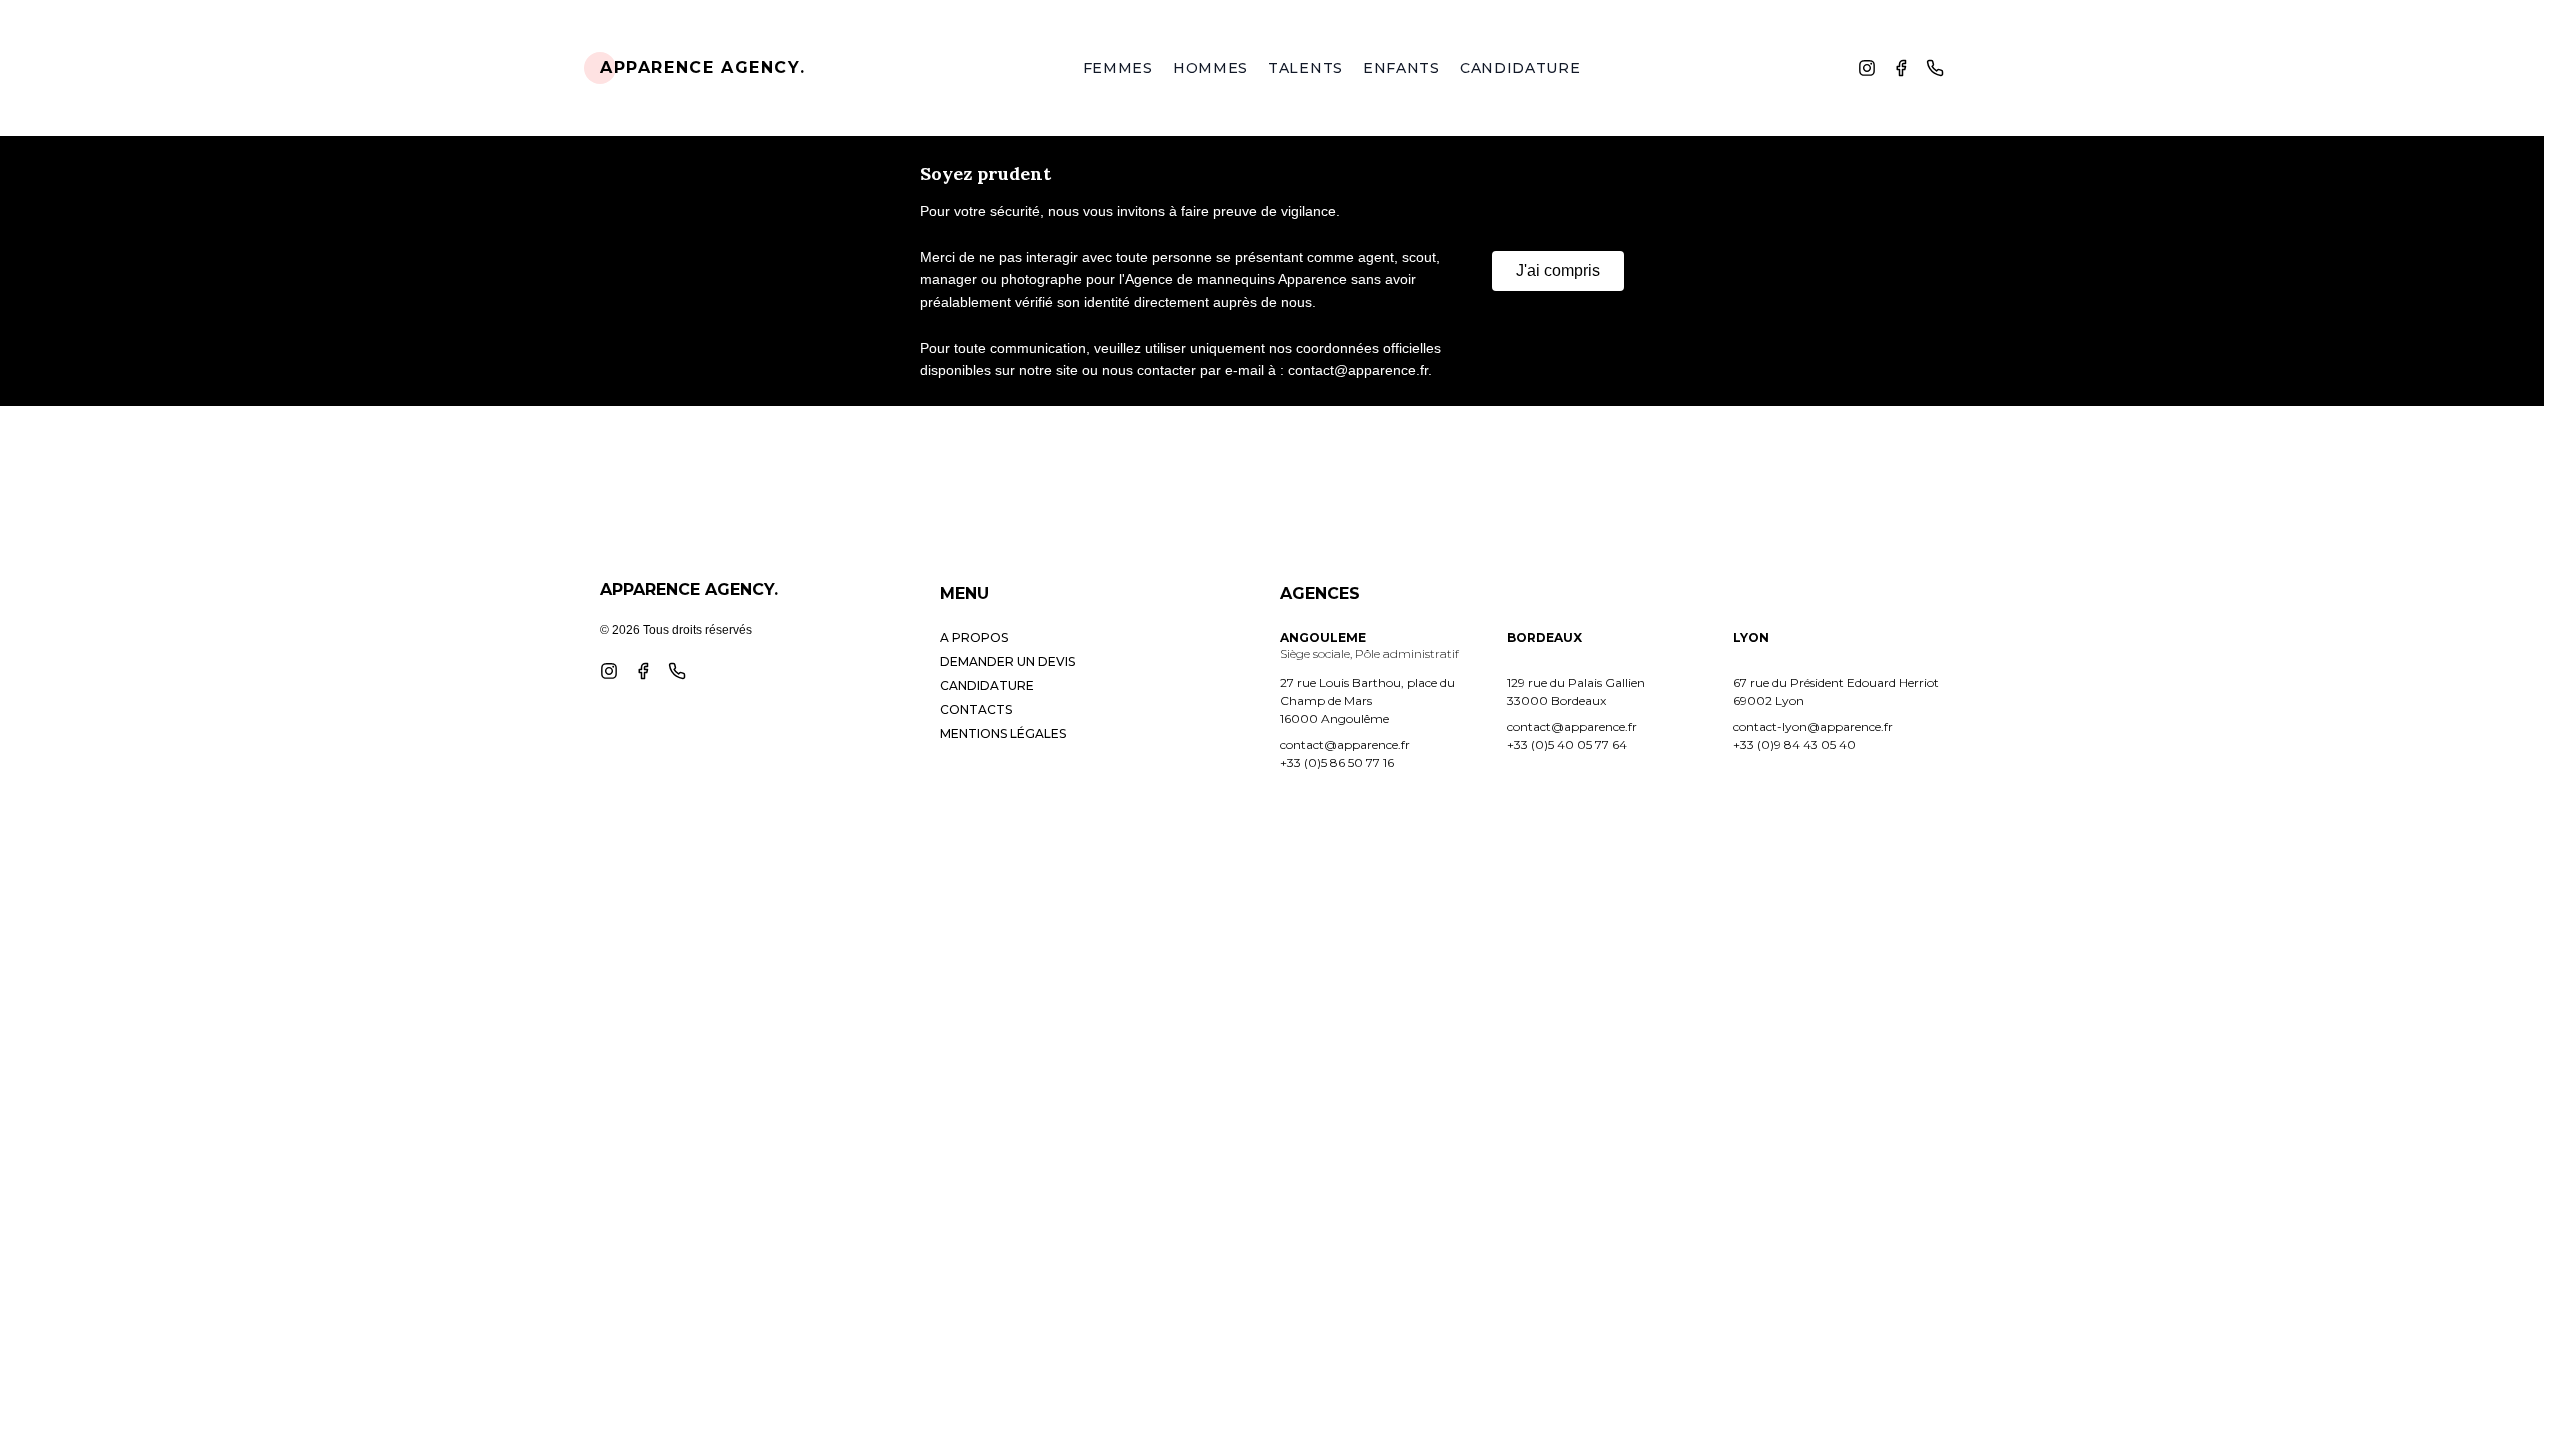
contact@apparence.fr (1345, 744)
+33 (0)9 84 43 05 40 (1794, 744)
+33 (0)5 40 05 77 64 (1567, 744)
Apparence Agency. (702, 67)
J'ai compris (1558, 270)
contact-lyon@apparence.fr (1813, 726)
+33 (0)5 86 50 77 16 (1337, 762)
